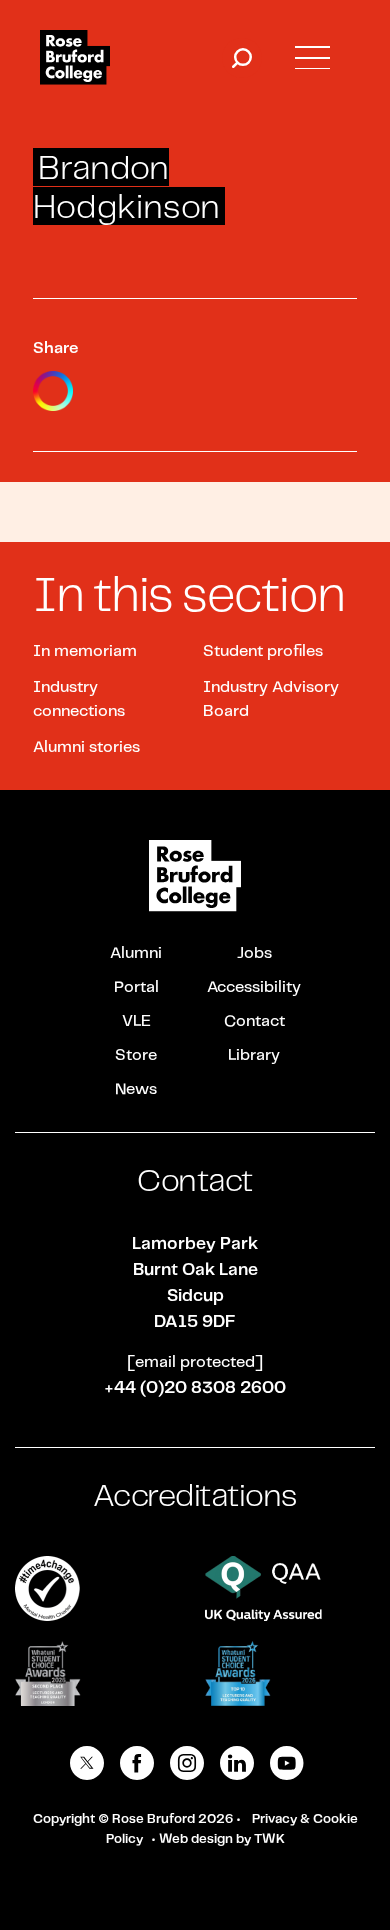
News (136, 1089)
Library (254, 1055)
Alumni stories (86, 747)
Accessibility (254, 987)
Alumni (136, 953)
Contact (254, 1021)
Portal (136, 987)
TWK (269, 1839)
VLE (136, 1021)
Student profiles (263, 651)
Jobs (254, 953)
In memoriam (85, 651)
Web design (196, 1839)
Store (136, 1055)
